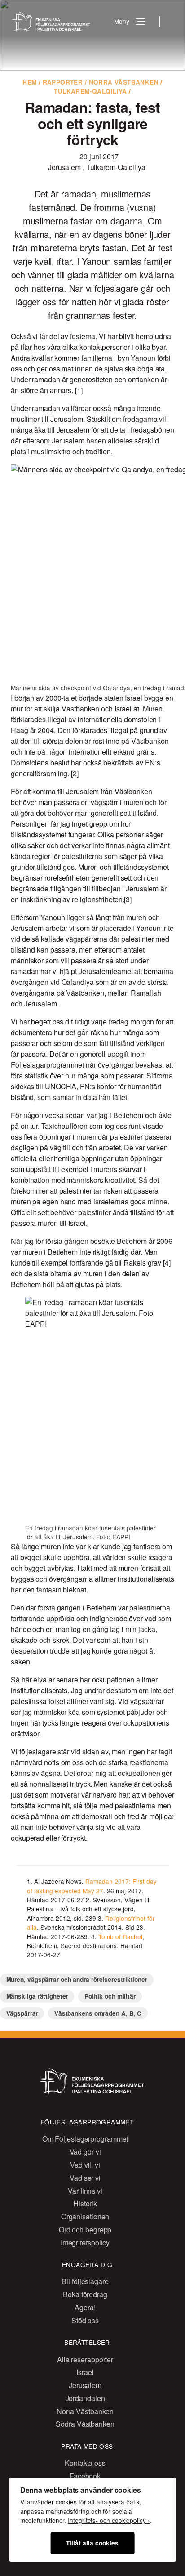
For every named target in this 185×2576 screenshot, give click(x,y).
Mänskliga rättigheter (37, 1996)
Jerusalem (65, 167)
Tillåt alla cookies (92, 2543)
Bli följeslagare (85, 2281)
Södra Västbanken (85, 2424)
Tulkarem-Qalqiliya (90, 91)
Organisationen (85, 2216)
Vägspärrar (22, 2013)
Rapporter (63, 82)
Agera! (85, 2307)
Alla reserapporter (85, 2359)
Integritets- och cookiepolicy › (109, 2520)
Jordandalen (85, 2398)
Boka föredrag (85, 2294)
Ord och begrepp (85, 2229)
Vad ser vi (85, 2178)
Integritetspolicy (85, 2243)
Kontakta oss (85, 2463)
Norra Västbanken (124, 82)
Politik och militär (110, 1996)
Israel (85, 2372)
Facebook (85, 2476)
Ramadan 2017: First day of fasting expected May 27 (92, 1886)
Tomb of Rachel (120, 1936)
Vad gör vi (85, 2152)
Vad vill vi (85, 2165)
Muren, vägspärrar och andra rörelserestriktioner (77, 1979)
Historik (85, 2203)
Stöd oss (85, 2320)
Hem (29, 82)
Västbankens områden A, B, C (98, 2013)
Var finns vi (85, 2191)
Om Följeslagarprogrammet (85, 2139)
